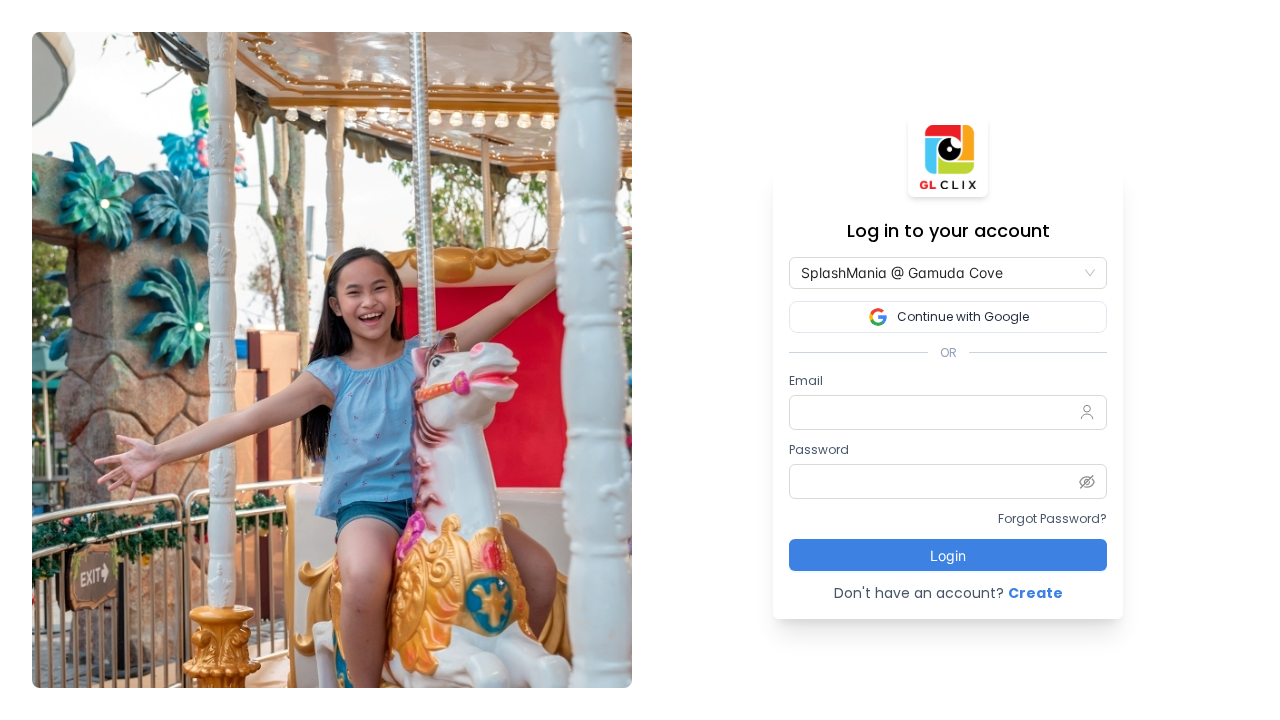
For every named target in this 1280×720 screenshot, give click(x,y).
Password (819, 450)
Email (806, 381)
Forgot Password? (1052, 518)
